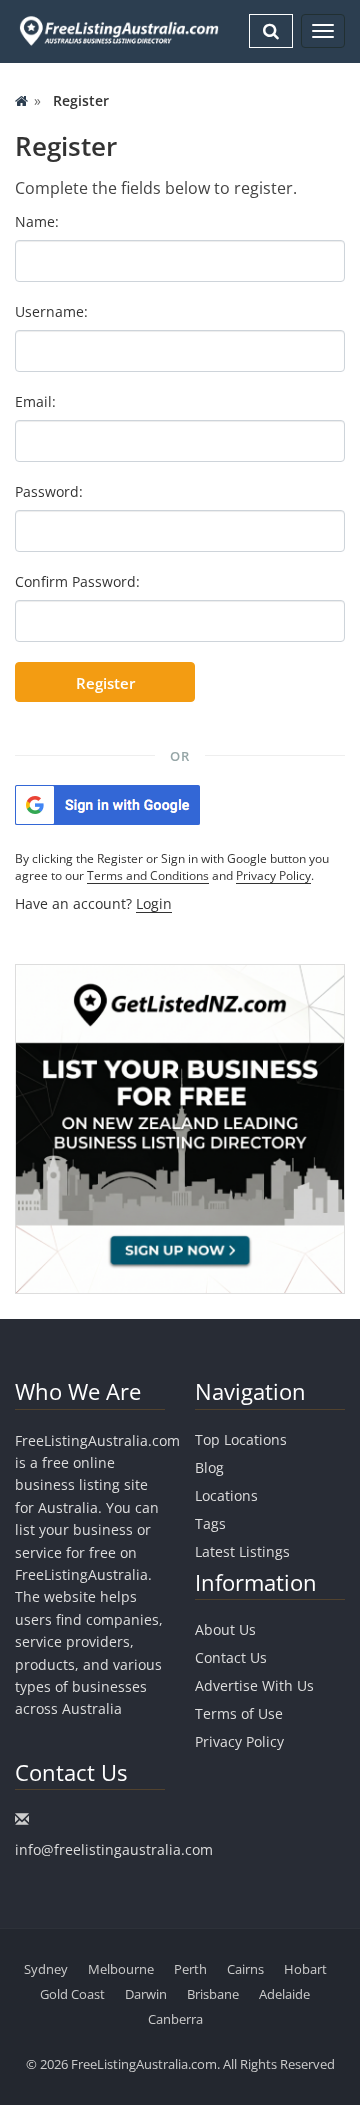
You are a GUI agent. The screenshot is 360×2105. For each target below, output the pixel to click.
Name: (37, 221)
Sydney (46, 1969)
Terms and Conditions (148, 875)
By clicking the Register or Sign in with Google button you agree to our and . (172, 867)
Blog (209, 1467)
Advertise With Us (254, 1685)
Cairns (245, 1969)
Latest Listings (242, 1551)
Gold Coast (72, 1994)
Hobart (305, 1969)
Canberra (175, 2019)
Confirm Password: (77, 581)
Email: (35, 401)
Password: (49, 491)
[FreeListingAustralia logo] (117, 30)
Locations (226, 1495)
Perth (190, 1969)
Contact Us (231, 1657)
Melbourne (121, 1969)
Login (154, 903)
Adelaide (284, 1994)
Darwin (146, 1994)
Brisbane (213, 1994)
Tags (210, 1523)
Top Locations (241, 1439)
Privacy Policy (273, 875)
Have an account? (93, 903)
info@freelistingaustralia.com (114, 1849)
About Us (225, 1629)
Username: (51, 311)
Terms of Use (239, 1713)
